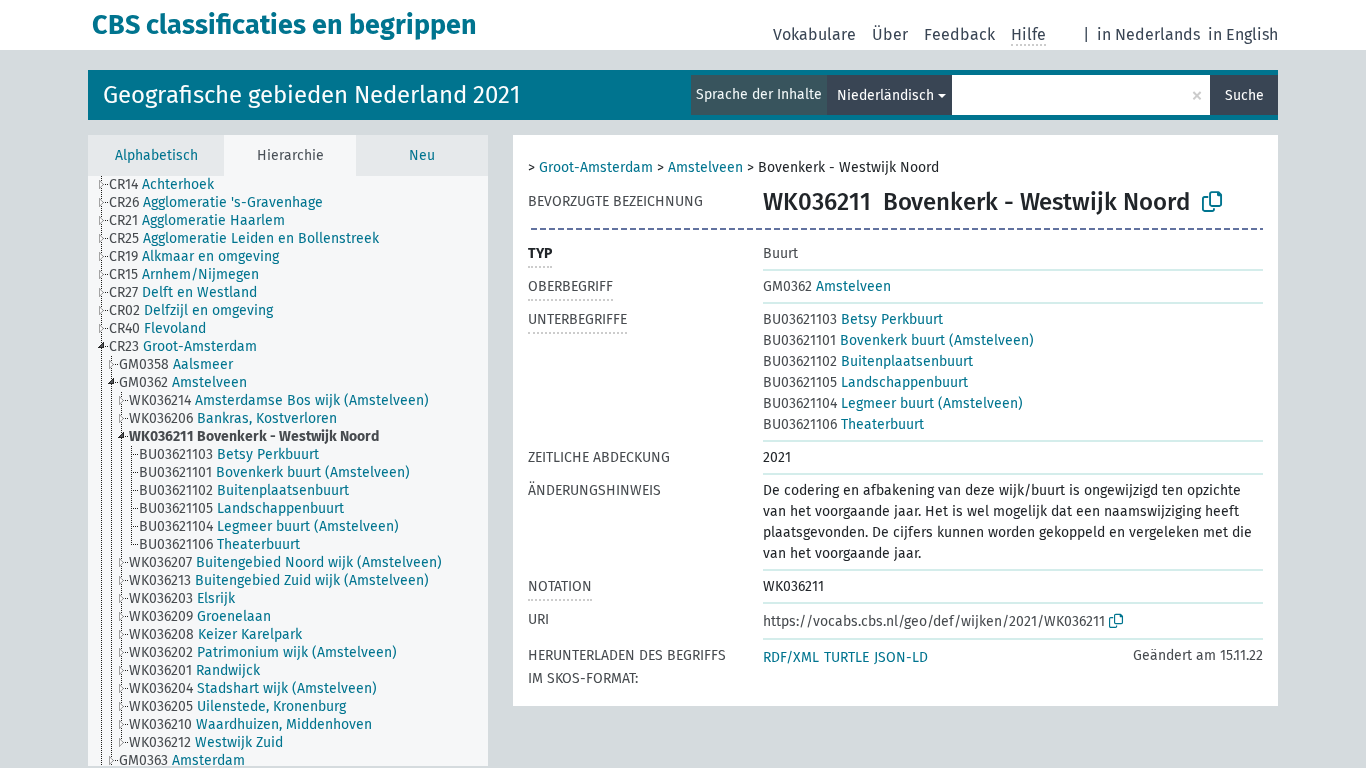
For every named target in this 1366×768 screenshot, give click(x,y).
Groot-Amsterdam (596, 167)
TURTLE (846, 657)
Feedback (959, 34)
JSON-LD (901, 657)
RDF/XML (791, 657)
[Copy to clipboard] (1212, 202)
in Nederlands (1148, 34)
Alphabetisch (156, 155)
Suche (1244, 95)
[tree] (288, 471)
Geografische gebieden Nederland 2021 (311, 95)
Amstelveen (705, 167)
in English (1243, 34)
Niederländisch (885, 95)
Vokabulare (814, 34)
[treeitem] (170, 185)
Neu (422, 155)
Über (890, 34)
